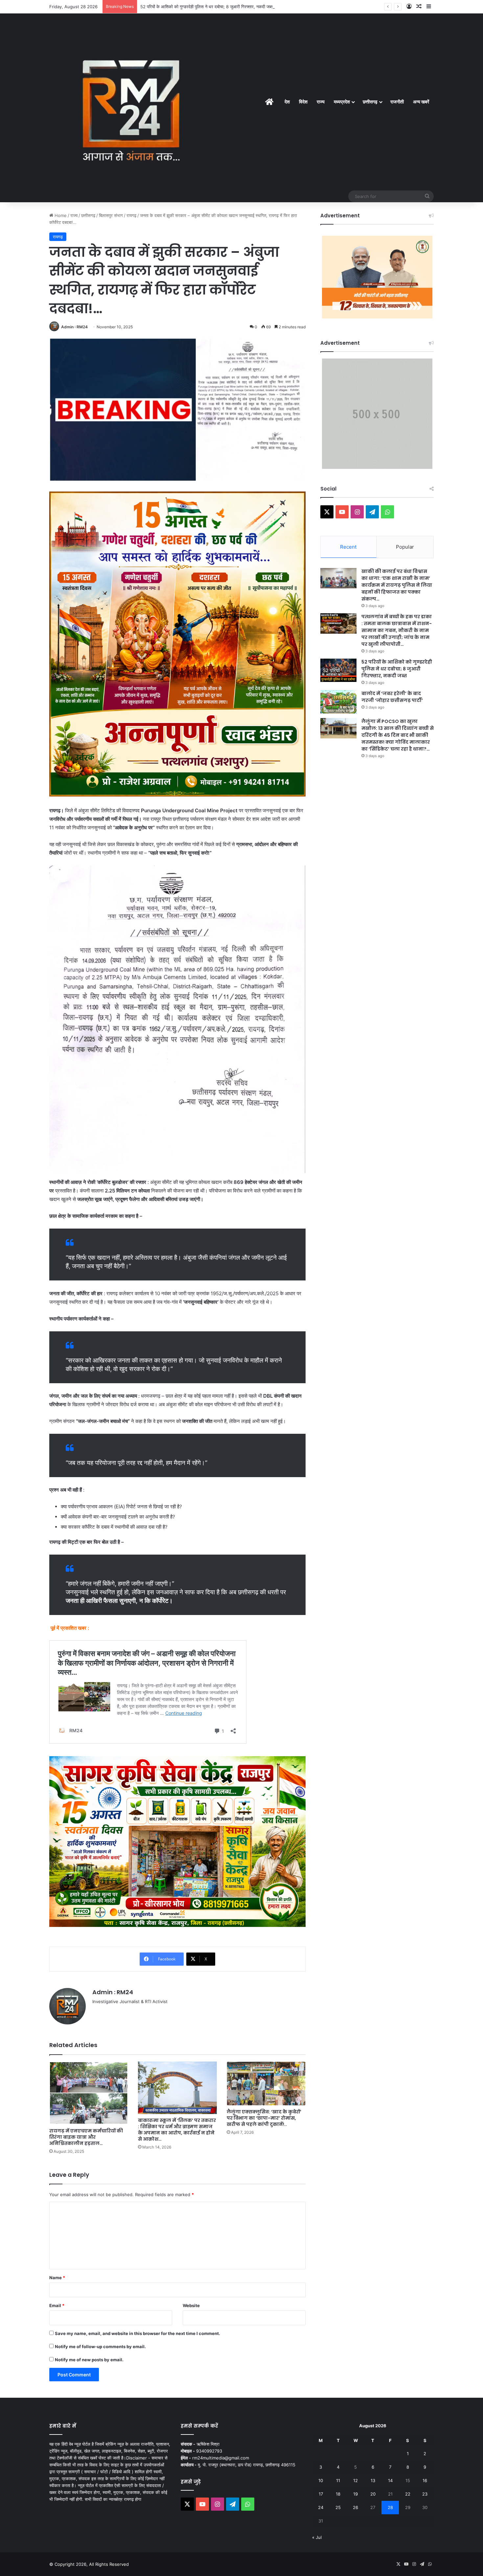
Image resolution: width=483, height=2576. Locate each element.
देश (287, 102)
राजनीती (397, 102)
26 (356, 2507)
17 (321, 2494)
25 (338, 2507)
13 (373, 2480)
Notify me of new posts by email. (89, 2360)
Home (60, 215)
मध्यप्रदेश (342, 102)
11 (338, 2480)
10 (321, 2480)
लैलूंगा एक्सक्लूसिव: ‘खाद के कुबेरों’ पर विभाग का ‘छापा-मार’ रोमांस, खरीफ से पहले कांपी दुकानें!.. (264, 2118)
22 (408, 2494)
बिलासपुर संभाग (111, 215)
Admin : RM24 (74, 327)
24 (321, 2507)
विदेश (303, 102)
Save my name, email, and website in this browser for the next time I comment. (138, 2333)
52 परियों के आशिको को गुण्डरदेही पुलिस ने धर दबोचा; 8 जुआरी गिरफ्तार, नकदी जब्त (397, 669)
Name (57, 2278)
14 (390, 2480)
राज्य (321, 102)
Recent (348, 547)
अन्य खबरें (421, 102)
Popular (405, 547)
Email (57, 2305)
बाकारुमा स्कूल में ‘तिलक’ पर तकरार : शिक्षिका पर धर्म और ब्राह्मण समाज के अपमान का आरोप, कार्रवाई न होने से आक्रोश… (177, 2130)
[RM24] (131, 108)
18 (338, 2494)
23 (425, 2494)
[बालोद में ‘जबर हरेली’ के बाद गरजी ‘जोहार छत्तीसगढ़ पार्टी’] (338, 702)
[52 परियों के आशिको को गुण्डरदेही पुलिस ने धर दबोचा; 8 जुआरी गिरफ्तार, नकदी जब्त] (338, 670)
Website (191, 2305)
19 (356, 2494)
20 (373, 2494)
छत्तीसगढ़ (370, 102)
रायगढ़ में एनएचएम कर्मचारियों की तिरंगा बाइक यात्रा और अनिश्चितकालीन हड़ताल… (86, 2137)
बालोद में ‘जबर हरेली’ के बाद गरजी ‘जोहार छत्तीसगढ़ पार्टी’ (184, 7)
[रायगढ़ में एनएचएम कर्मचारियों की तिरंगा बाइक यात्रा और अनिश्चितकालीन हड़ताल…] (89, 2093)
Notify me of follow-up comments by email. (100, 2347)
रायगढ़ (131, 215)
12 (356, 2480)
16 (425, 2480)
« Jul (317, 2537)
